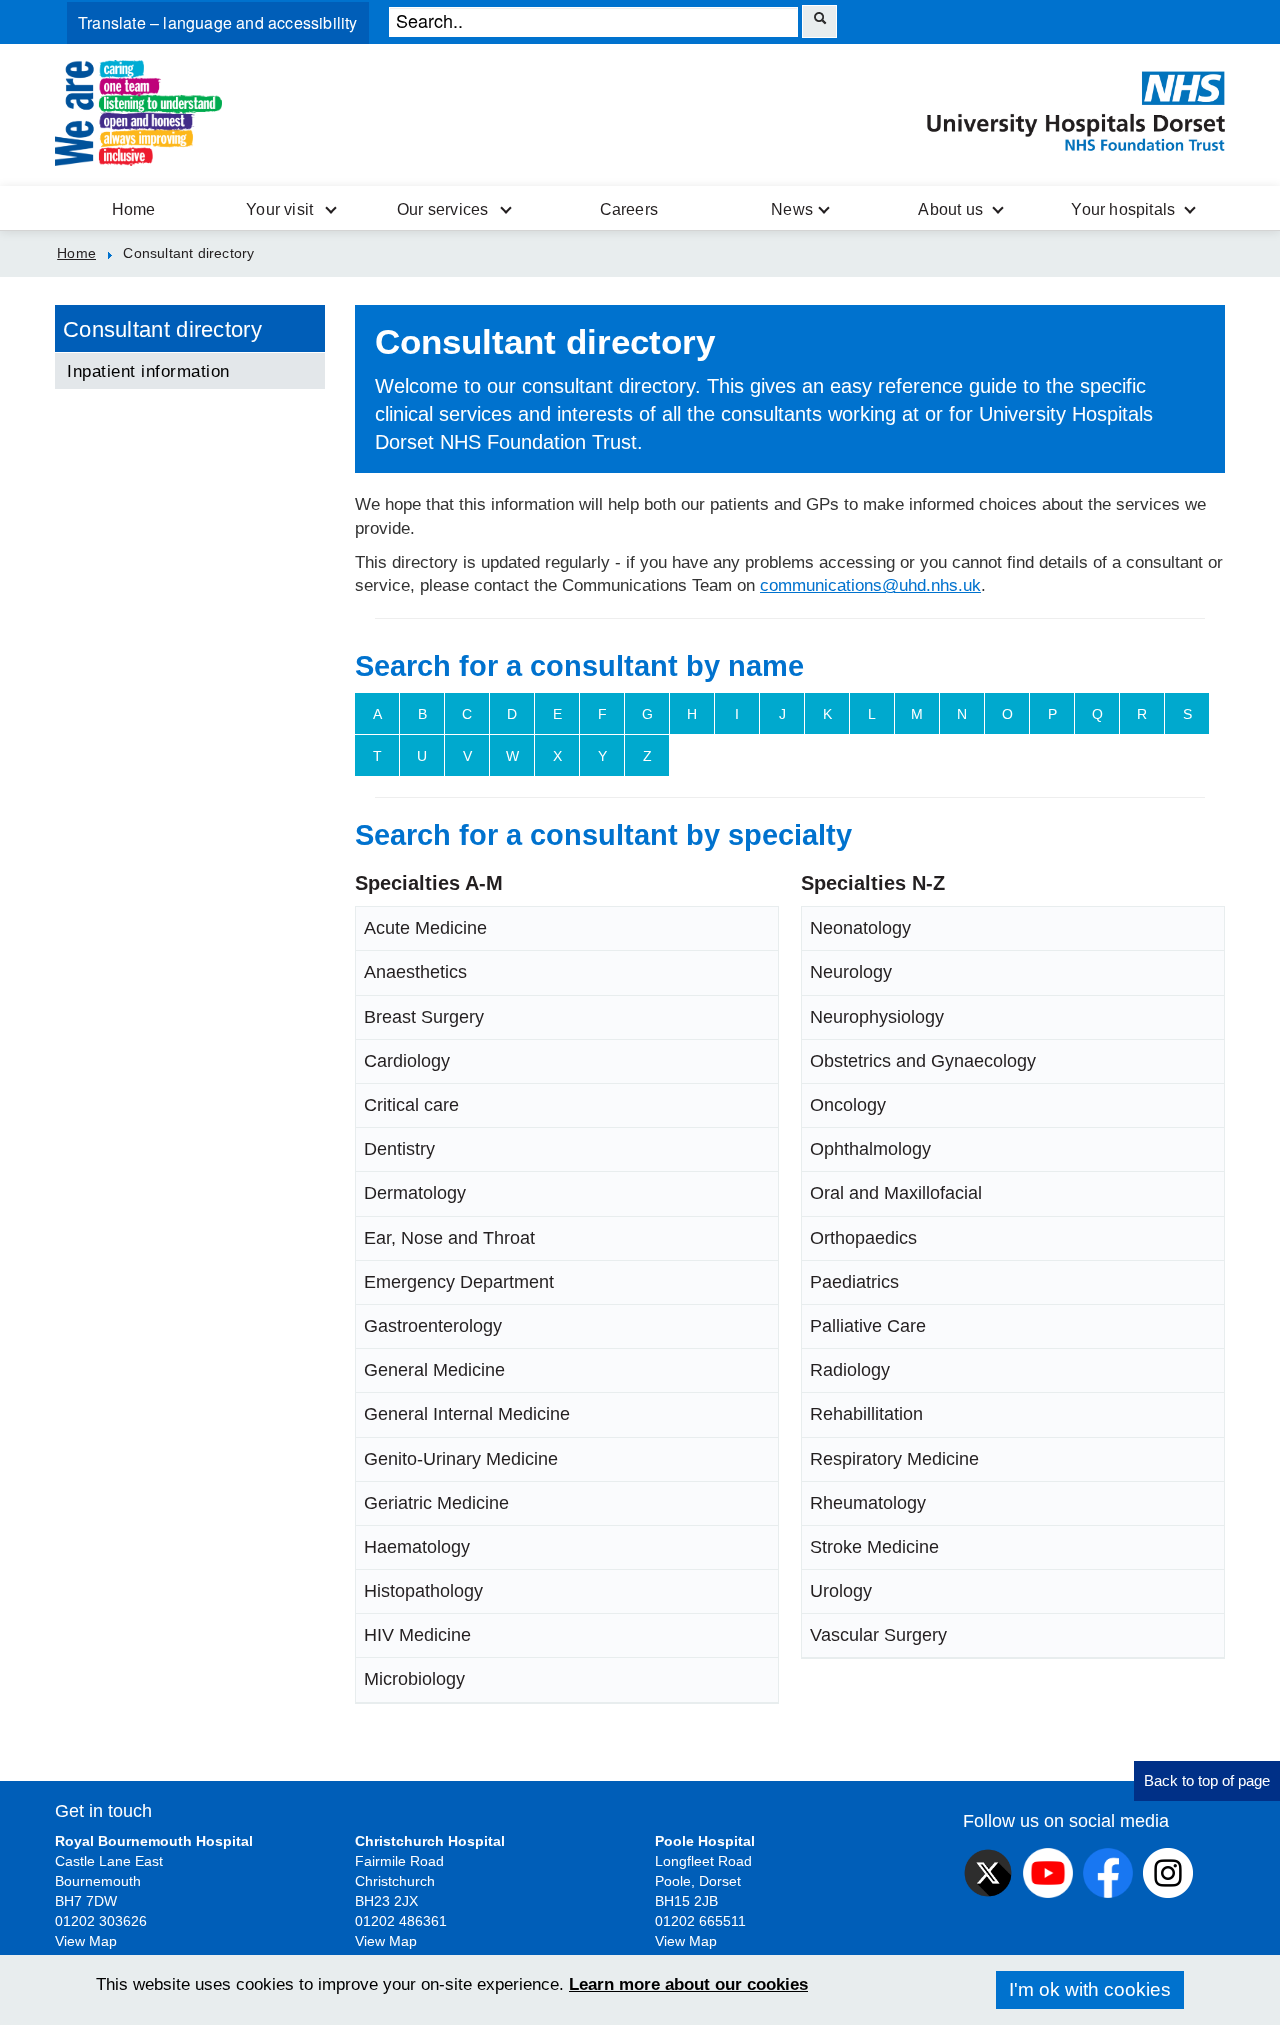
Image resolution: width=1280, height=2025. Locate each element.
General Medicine (434, 1370)
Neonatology (860, 928)
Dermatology (415, 1193)
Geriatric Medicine (436, 1503)
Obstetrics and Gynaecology (923, 1061)
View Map (86, 1941)
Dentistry (399, 1149)
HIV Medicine (417, 1635)
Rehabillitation (866, 1414)
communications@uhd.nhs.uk (870, 585)
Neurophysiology (877, 1017)
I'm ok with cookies (1090, 1989)
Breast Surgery (424, 1017)
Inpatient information (148, 371)
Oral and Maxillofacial (896, 1193)
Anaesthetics (415, 972)
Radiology (850, 1370)
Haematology (417, 1547)
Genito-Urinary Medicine (461, 1459)
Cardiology (407, 1061)
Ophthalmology (870, 1149)
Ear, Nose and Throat (449, 1238)
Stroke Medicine (874, 1547)
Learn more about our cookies (688, 1984)
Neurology (851, 972)
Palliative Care (868, 1326)
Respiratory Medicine (894, 1459)
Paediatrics (854, 1282)
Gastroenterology (433, 1326)
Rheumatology (868, 1503)
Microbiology (414, 1679)
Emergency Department (459, 1282)
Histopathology (423, 1591)
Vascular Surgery (878, 1635)
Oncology (848, 1105)
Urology (841, 1591)
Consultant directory (162, 329)
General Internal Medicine (467, 1414)
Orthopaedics (863, 1238)
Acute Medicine (425, 928)
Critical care (411, 1105)
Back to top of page (1207, 1780)
